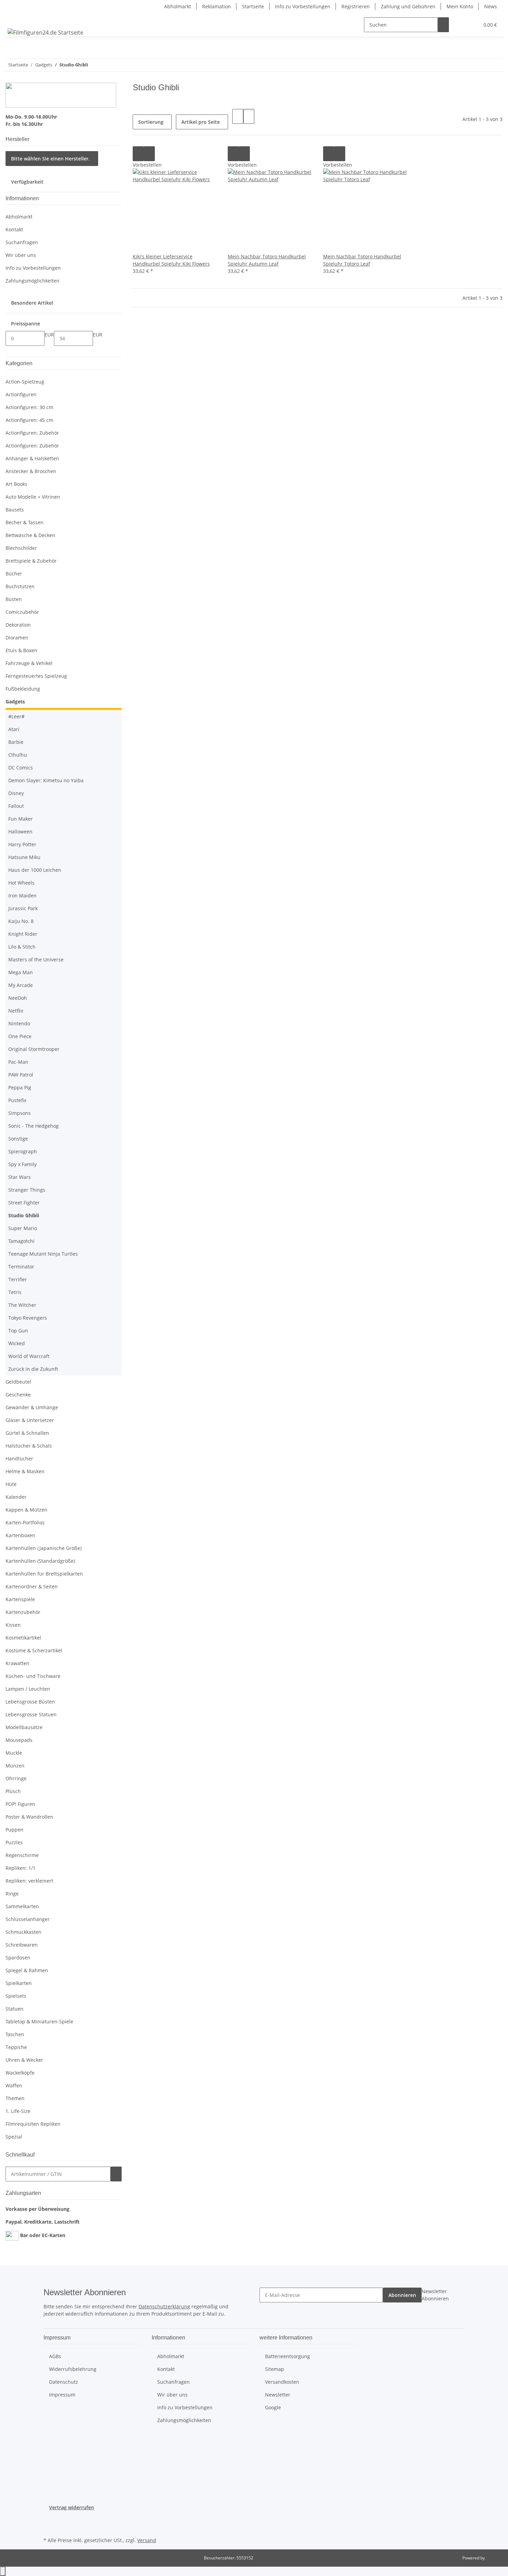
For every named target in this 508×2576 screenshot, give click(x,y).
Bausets (15, 510)
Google (273, 2407)
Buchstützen (20, 586)
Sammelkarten (22, 1906)
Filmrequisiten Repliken (33, 2124)
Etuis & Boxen (21, 650)
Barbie (16, 742)
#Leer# (16, 716)
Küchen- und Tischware (33, 1676)
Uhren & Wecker (24, 2060)
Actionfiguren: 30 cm (29, 407)
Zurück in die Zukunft (33, 1369)
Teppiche (16, 2047)
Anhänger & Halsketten (32, 458)
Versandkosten (282, 2382)
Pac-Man (18, 1062)
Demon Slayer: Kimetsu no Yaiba (46, 780)
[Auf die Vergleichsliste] (138, 154)
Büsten (14, 599)
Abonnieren (402, 2295)
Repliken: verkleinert (29, 1881)
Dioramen (17, 638)
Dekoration (18, 625)
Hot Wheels (21, 883)
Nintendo (19, 1023)
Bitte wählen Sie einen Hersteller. (50, 159)
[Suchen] (443, 25)
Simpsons (20, 1113)
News (491, 6)
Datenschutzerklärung (164, 2306)
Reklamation (217, 6)
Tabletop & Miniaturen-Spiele (39, 2021)
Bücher (14, 574)
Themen (15, 2098)
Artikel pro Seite (201, 122)
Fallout (16, 806)
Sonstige (18, 1139)
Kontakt (14, 229)
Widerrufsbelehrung (73, 2369)
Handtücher (19, 1458)
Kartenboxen (20, 1535)
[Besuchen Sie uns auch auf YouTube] (49, 2527)
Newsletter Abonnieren (435, 2295)
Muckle (14, 1753)
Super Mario (23, 1228)
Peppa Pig (20, 1087)
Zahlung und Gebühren (408, 6)
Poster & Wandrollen (29, 1817)
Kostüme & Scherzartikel (34, 1650)
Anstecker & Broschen (31, 471)
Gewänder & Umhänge (32, 1407)
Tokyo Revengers (28, 1318)
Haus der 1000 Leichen (35, 870)
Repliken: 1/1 (21, 1868)
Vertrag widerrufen (72, 2507)
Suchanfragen (22, 242)
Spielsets (16, 1996)
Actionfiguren (21, 394)
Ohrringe (16, 1778)
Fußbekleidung (23, 689)
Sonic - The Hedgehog (34, 1126)
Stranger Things (27, 1190)
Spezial (14, 2137)
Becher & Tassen (25, 522)
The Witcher (22, 1305)
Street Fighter (24, 1203)
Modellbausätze (24, 1727)
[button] (460, 25)
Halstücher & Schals (29, 1446)
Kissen (13, 1625)
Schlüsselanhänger (28, 1919)
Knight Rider (23, 934)
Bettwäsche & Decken (30, 535)
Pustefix (17, 1100)
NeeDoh (18, 998)
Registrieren (356, 6)
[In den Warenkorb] (116, 2174)
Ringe (12, 1894)
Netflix (16, 1011)
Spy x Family (22, 1164)
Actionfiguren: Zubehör (32, 433)
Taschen (15, 2034)
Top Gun (18, 1331)
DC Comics (21, 768)
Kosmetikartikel (23, 1638)
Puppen (15, 1830)
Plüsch (13, 1791)
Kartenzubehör (23, 1612)
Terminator (21, 1267)
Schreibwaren (22, 1945)
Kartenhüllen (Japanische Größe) (44, 1548)
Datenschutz (64, 2382)
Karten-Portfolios (25, 1522)
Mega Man (21, 972)
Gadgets (15, 701)
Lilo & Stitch (22, 947)
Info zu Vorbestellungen (303, 6)
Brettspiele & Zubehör (31, 561)
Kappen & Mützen (26, 1510)
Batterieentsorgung (288, 2356)
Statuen (15, 2009)
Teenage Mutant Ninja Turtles (43, 1254)
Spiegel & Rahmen (27, 1970)
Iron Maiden (22, 895)
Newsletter (278, 2395)
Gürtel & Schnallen (27, 1433)
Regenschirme (22, 1855)
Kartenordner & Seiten (32, 1586)
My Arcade (21, 985)
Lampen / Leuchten (28, 1689)
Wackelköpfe (20, 2073)
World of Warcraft (29, 1356)
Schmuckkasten (23, 1932)
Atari (14, 729)
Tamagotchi (21, 1241)
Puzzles (14, 1842)
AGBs (55, 2356)
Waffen (14, 2085)
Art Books (16, 484)
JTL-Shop (494, 2558)
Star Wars (20, 1177)
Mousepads (19, 1740)
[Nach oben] (3, 2571)
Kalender (16, 1497)
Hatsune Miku (24, 857)
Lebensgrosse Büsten (30, 1702)
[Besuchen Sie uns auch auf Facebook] (49, 2519)
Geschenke (18, 1395)
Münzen (15, 1766)
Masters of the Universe (36, 959)
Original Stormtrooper (34, 1049)
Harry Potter (22, 844)
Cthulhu (18, 755)
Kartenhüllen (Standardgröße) (40, 1561)
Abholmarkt (178, 6)
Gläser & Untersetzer (30, 1420)
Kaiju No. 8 (21, 921)
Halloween (20, 832)
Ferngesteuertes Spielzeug (36, 676)
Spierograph (23, 1151)
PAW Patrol (21, 1075)
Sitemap (275, 2369)
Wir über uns (21, 255)
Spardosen (18, 1958)
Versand (147, 2540)
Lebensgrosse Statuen (31, 1714)
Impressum (62, 2395)
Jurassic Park (23, 908)
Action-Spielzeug (25, 382)
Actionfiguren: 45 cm (29, 420)
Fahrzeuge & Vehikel (29, 663)
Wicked (17, 1343)
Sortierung (151, 122)
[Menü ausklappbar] (14, 19)
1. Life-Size (18, 2111)
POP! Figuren (20, 1804)
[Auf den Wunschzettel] (149, 154)
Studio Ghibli (24, 1215)
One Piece (20, 1036)
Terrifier (18, 1279)
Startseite (253, 6)
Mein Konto (460, 6)
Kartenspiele (20, 1599)
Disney (16, 793)
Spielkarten (19, 1983)
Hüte (11, 1484)
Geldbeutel (18, 1382)
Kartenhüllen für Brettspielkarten (44, 1574)
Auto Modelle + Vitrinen (33, 497)
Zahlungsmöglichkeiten (32, 281)
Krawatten (17, 1663)
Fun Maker (21, 819)
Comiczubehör (22, 612)
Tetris (15, 1292)
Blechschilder (21, 548)
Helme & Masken (25, 1471)
